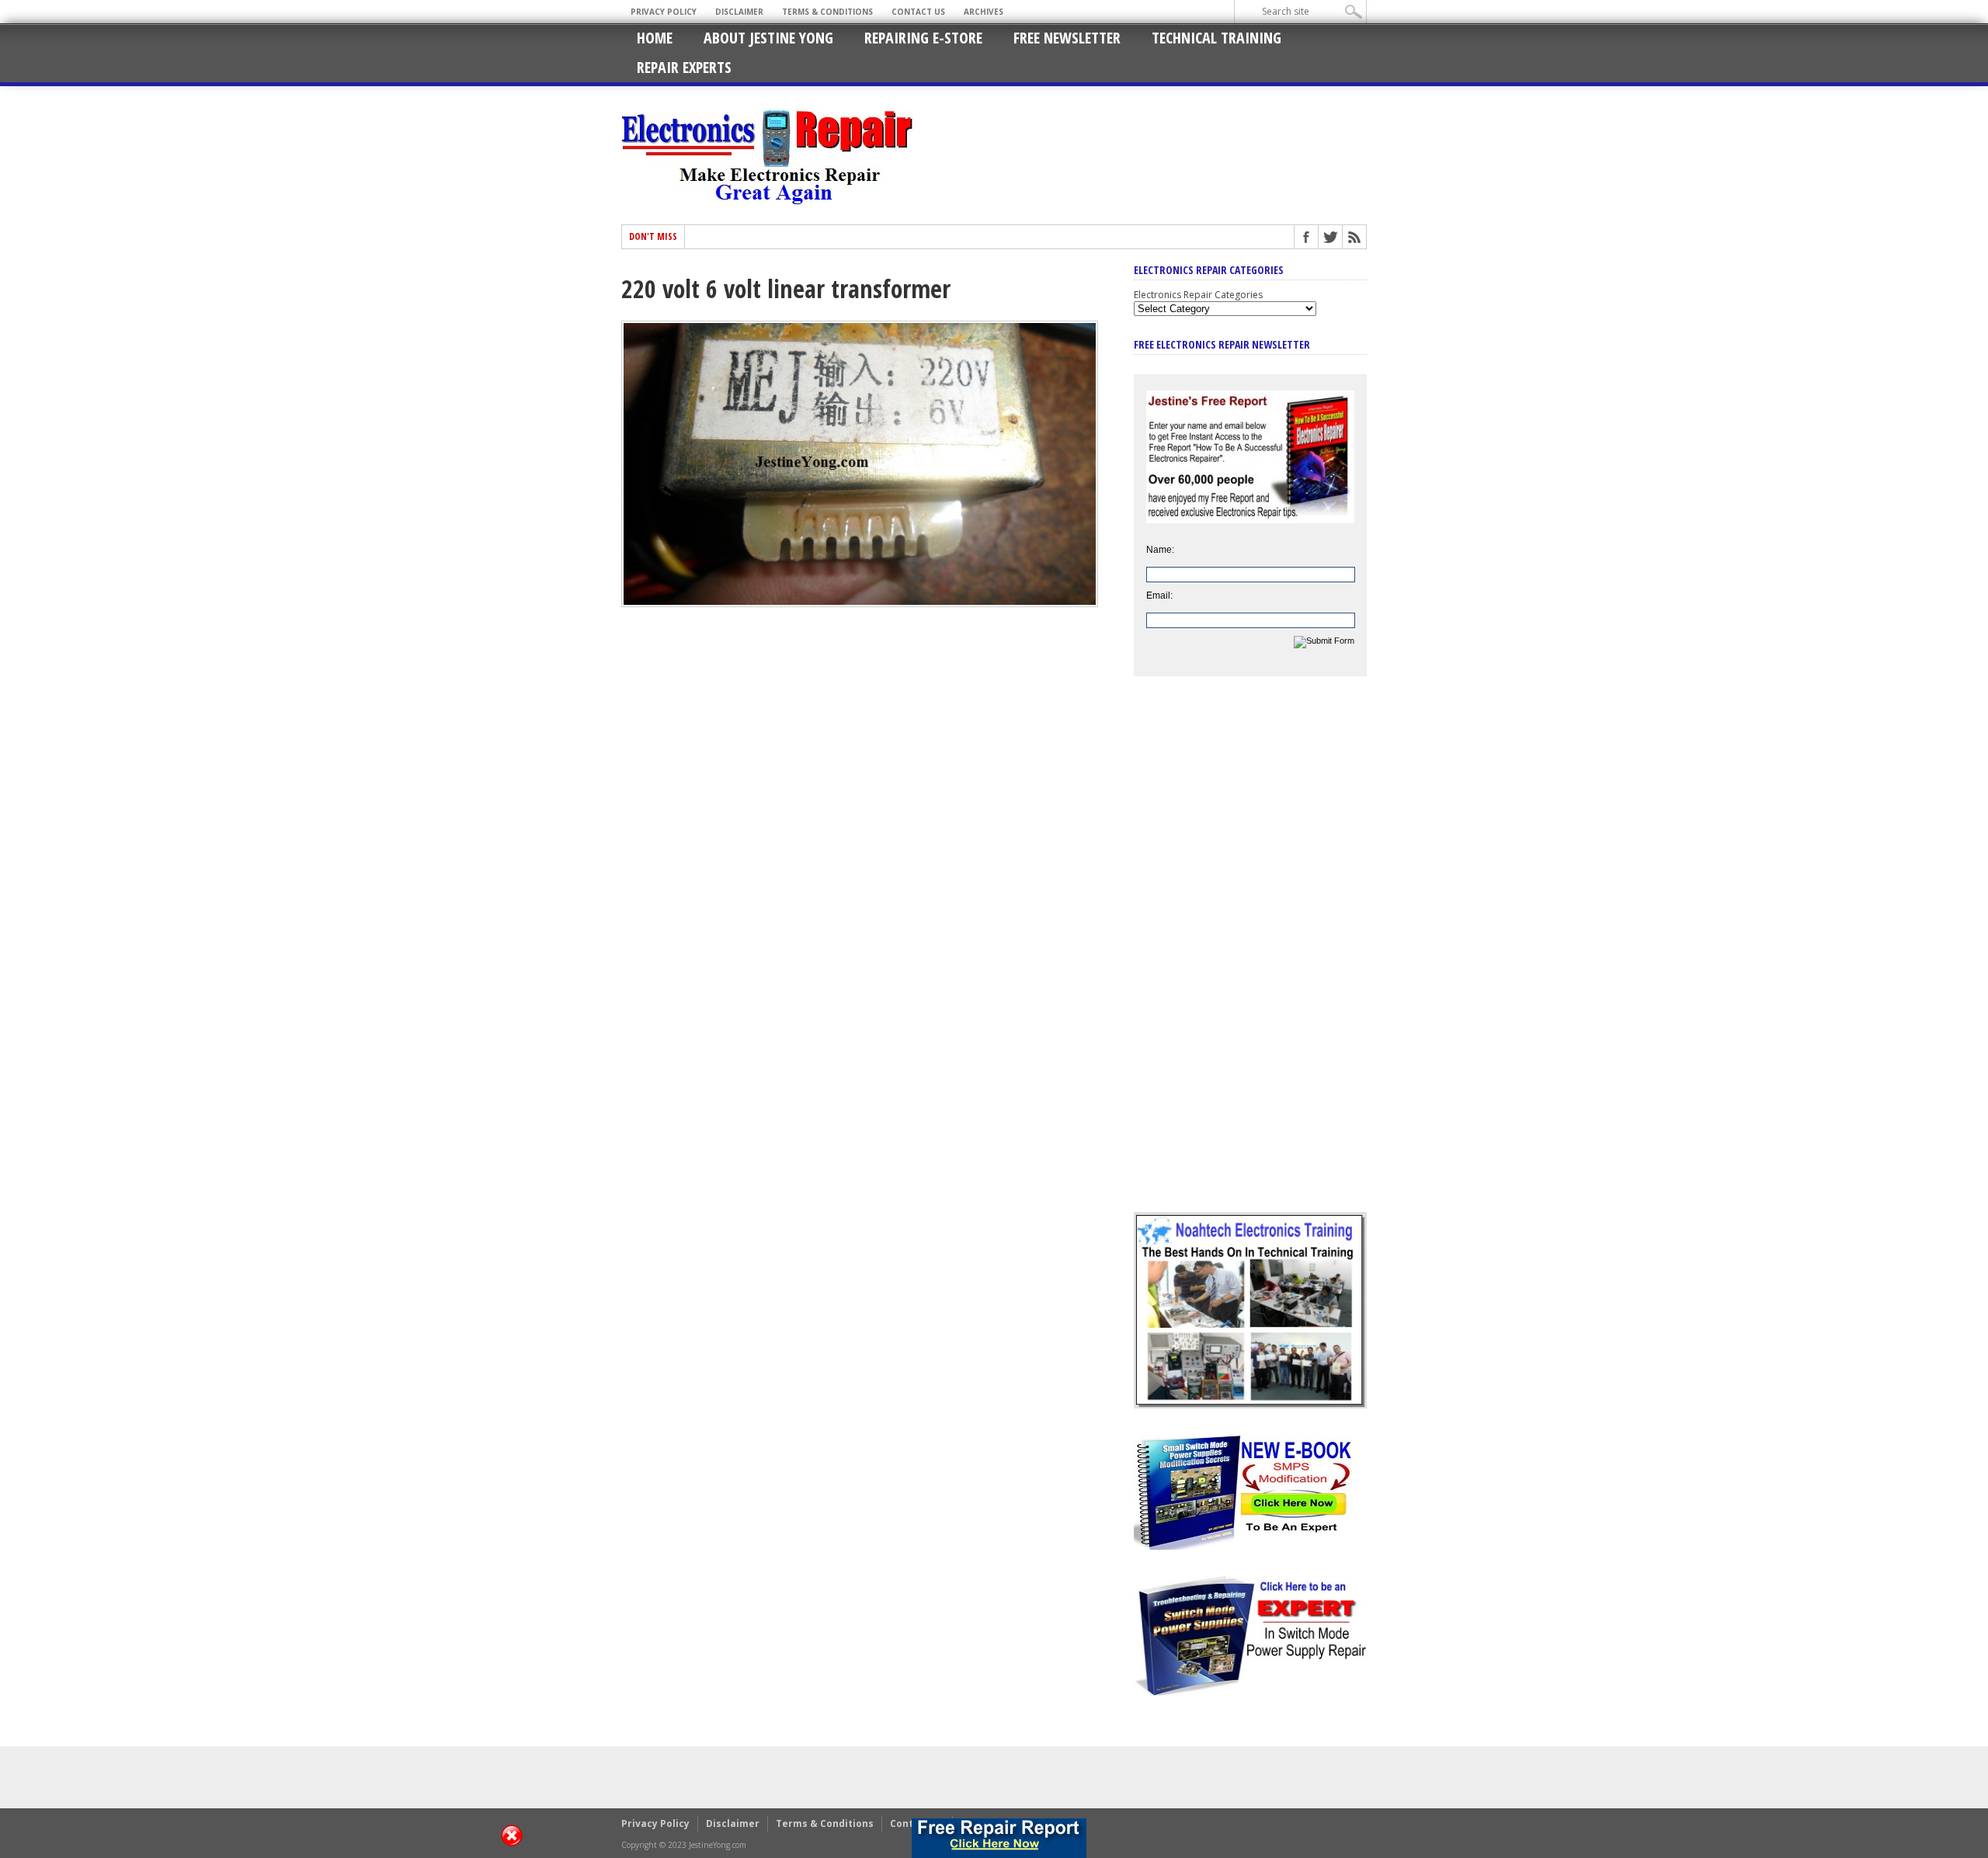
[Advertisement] (1250, 956)
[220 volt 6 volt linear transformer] (860, 603)
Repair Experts (684, 67)
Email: (1159, 596)
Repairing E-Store (923, 38)
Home (655, 38)
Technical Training (1216, 38)
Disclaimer (739, 12)
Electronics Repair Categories (1198, 295)
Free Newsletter (1067, 38)
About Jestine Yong (768, 38)
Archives (984, 12)
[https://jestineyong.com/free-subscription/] (999, 1838)
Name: (1160, 550)
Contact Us (918, 12)
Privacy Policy (664, 12)
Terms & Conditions (827, 12)
